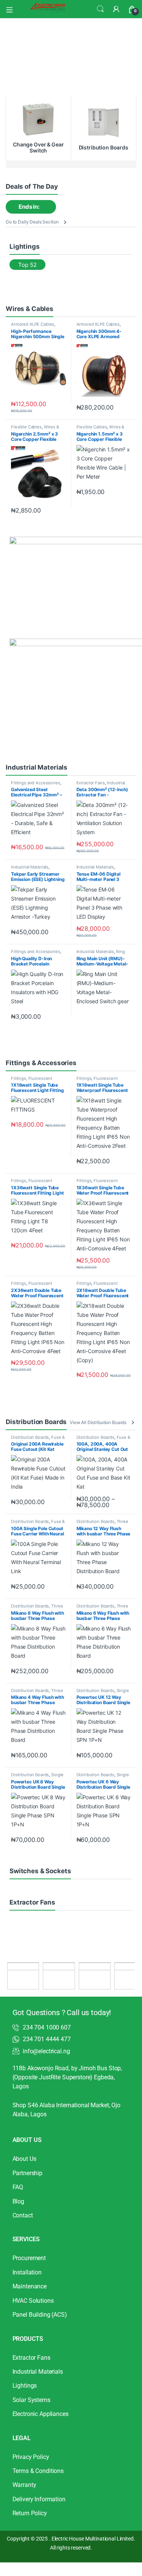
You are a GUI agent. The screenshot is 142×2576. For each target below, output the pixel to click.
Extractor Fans (91, 783)
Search (100, 9)
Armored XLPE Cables (33, 324)
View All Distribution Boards (98, 1422)
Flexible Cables (26, 427)
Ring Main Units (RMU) (101, 954)
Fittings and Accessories (36, 783)
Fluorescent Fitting (32, 1081)
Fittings (19, 1078)
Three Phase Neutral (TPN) (102, 1524)
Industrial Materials (30, 867)
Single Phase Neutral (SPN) (103, 1693)
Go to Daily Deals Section (32, 222)
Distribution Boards (30, 1437)
